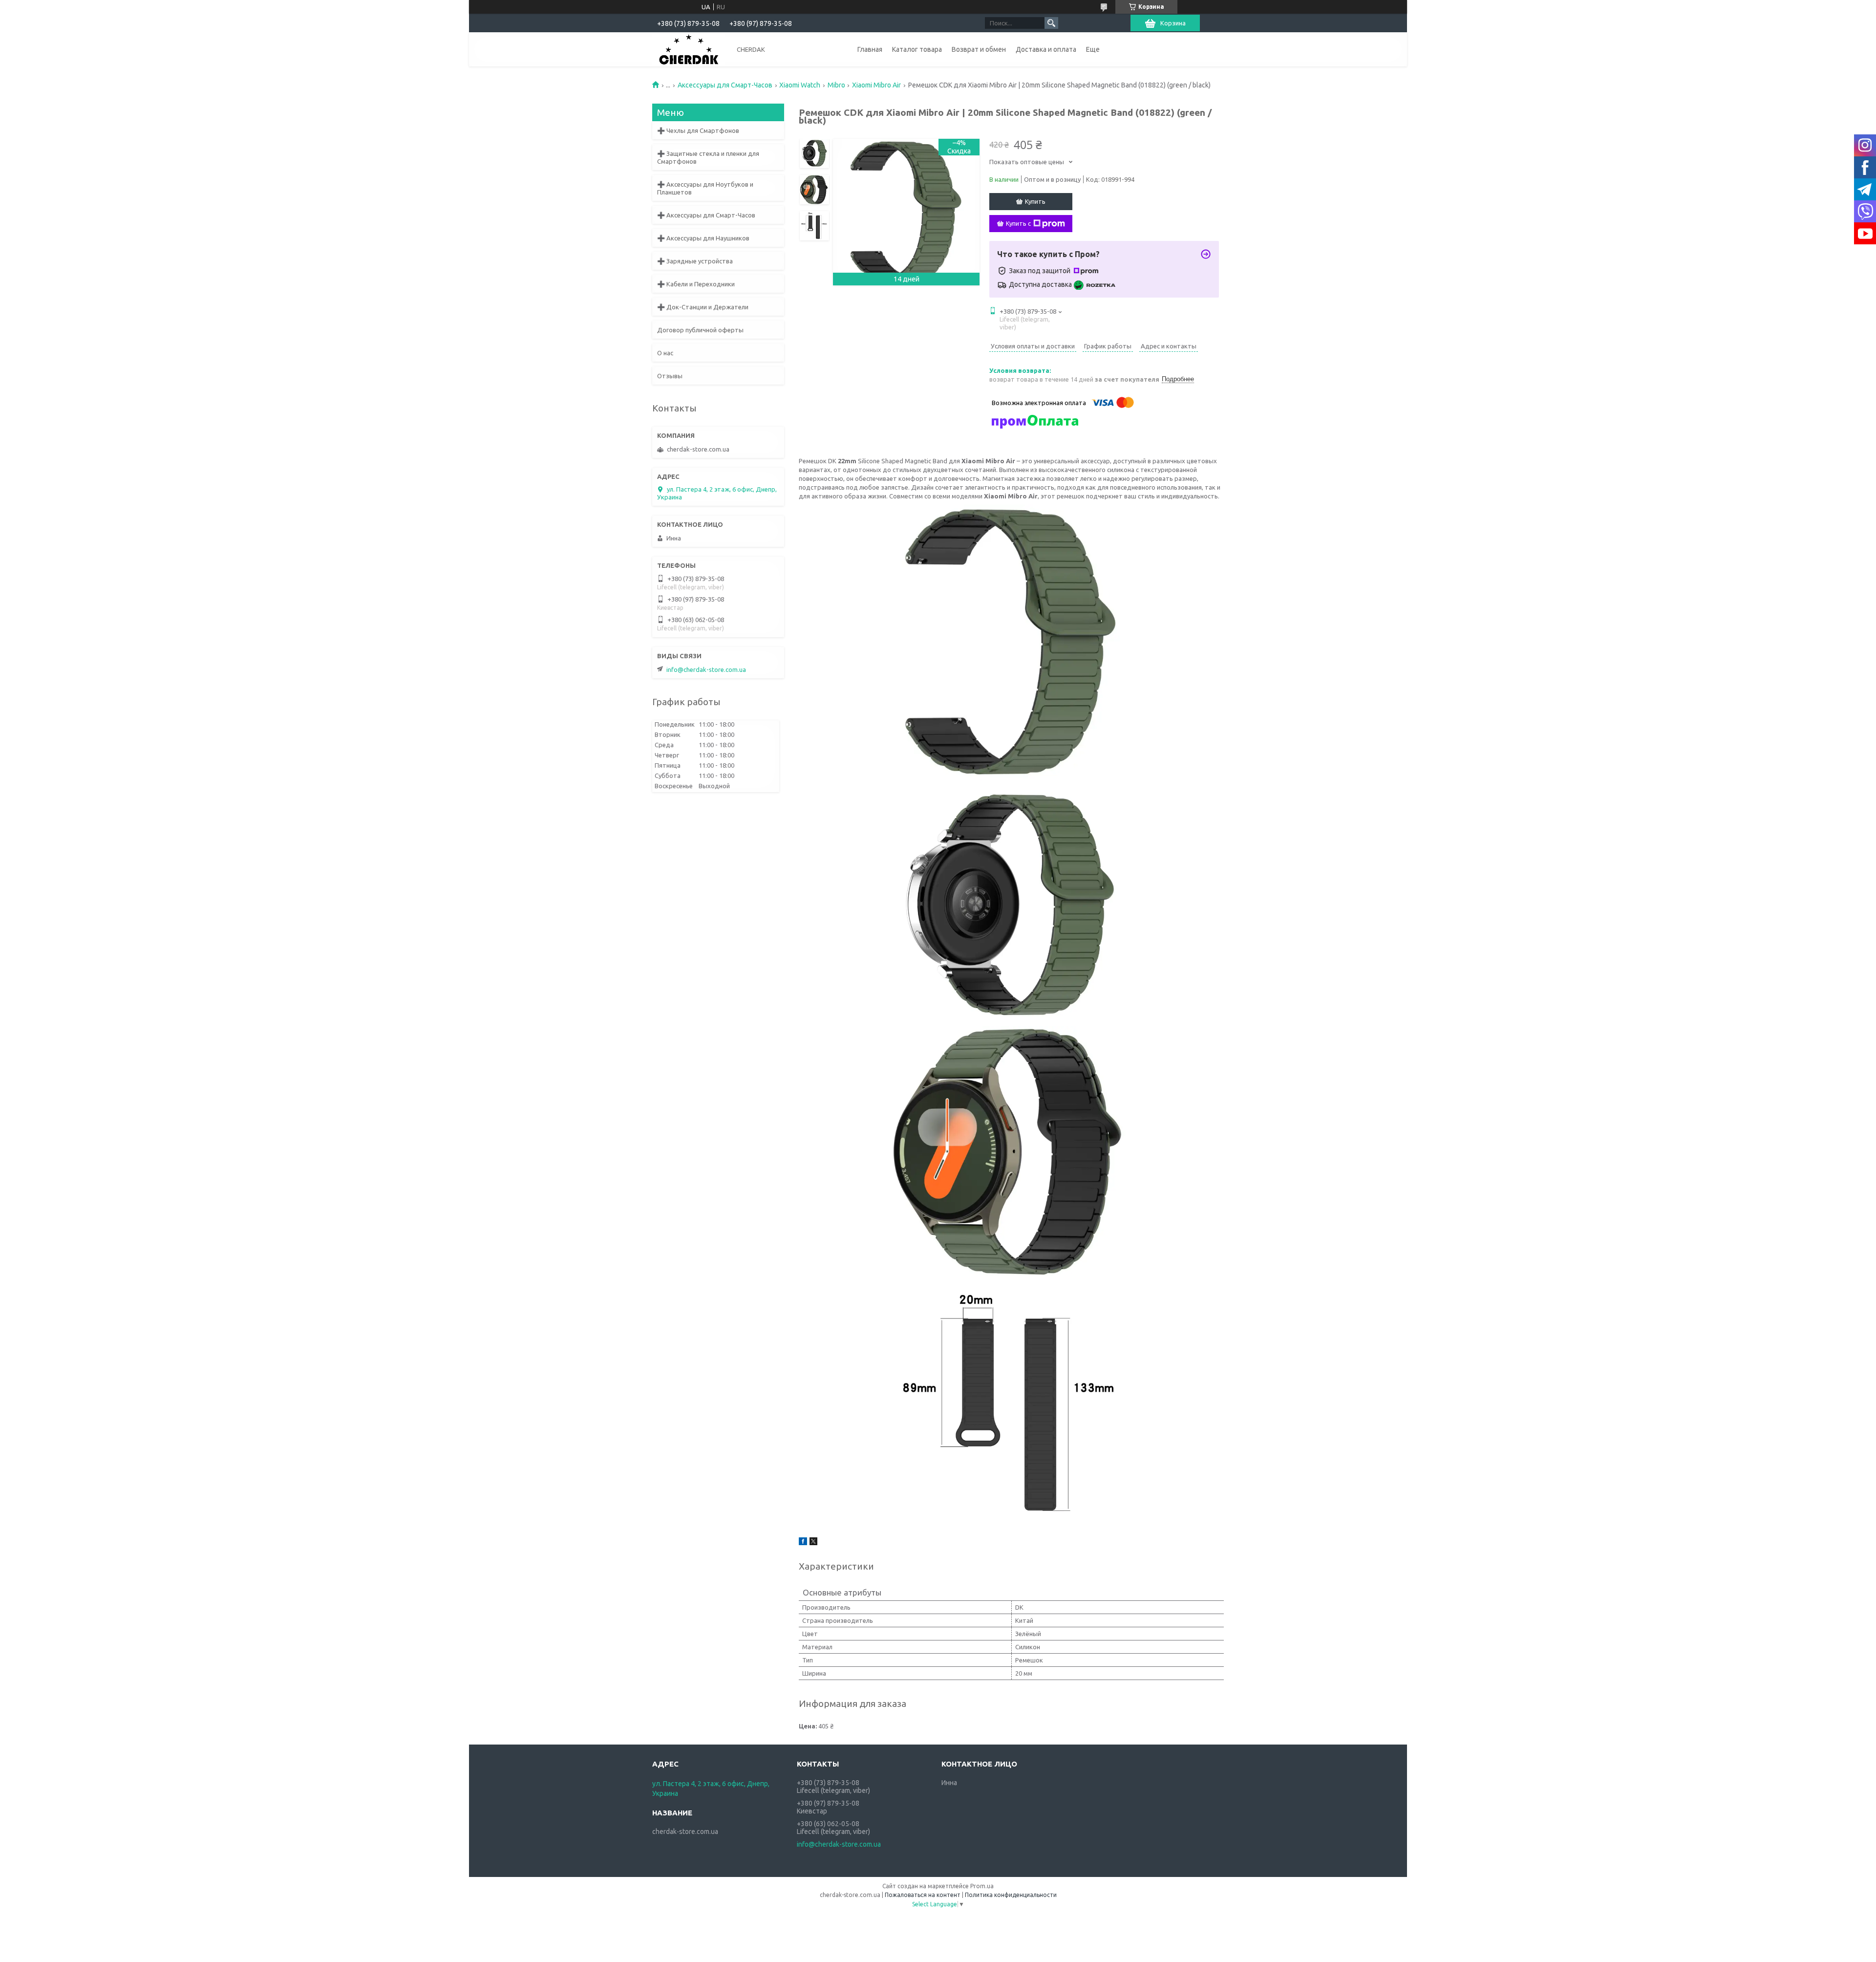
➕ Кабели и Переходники (696, 284)
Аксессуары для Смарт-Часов (725, 85)
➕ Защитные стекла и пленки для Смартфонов (708, 157)
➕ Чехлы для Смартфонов (698, 130)
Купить (1035, 201)
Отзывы (670, 376)
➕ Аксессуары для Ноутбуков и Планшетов (705, 188)
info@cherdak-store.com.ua (706, 669)
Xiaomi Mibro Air (876, 85)
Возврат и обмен (979, 49)
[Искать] (1051, 23)
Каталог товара (917, 49)
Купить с (1018, 223)
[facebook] (803, 1543)
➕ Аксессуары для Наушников (703, 238)
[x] (813, 1543)
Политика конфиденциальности (1011, 1895)
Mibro (836, 85)
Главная (870, 49)
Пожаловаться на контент (923, 1895)
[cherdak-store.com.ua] (689, 49)
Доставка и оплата (1046, 49)
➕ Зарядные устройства (695, 261)
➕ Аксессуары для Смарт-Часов (706, 215)
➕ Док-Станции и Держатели (703, 307)
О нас (665, 353)
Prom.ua (982, 1886)
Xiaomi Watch (800, 85)
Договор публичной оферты (700, 330)
